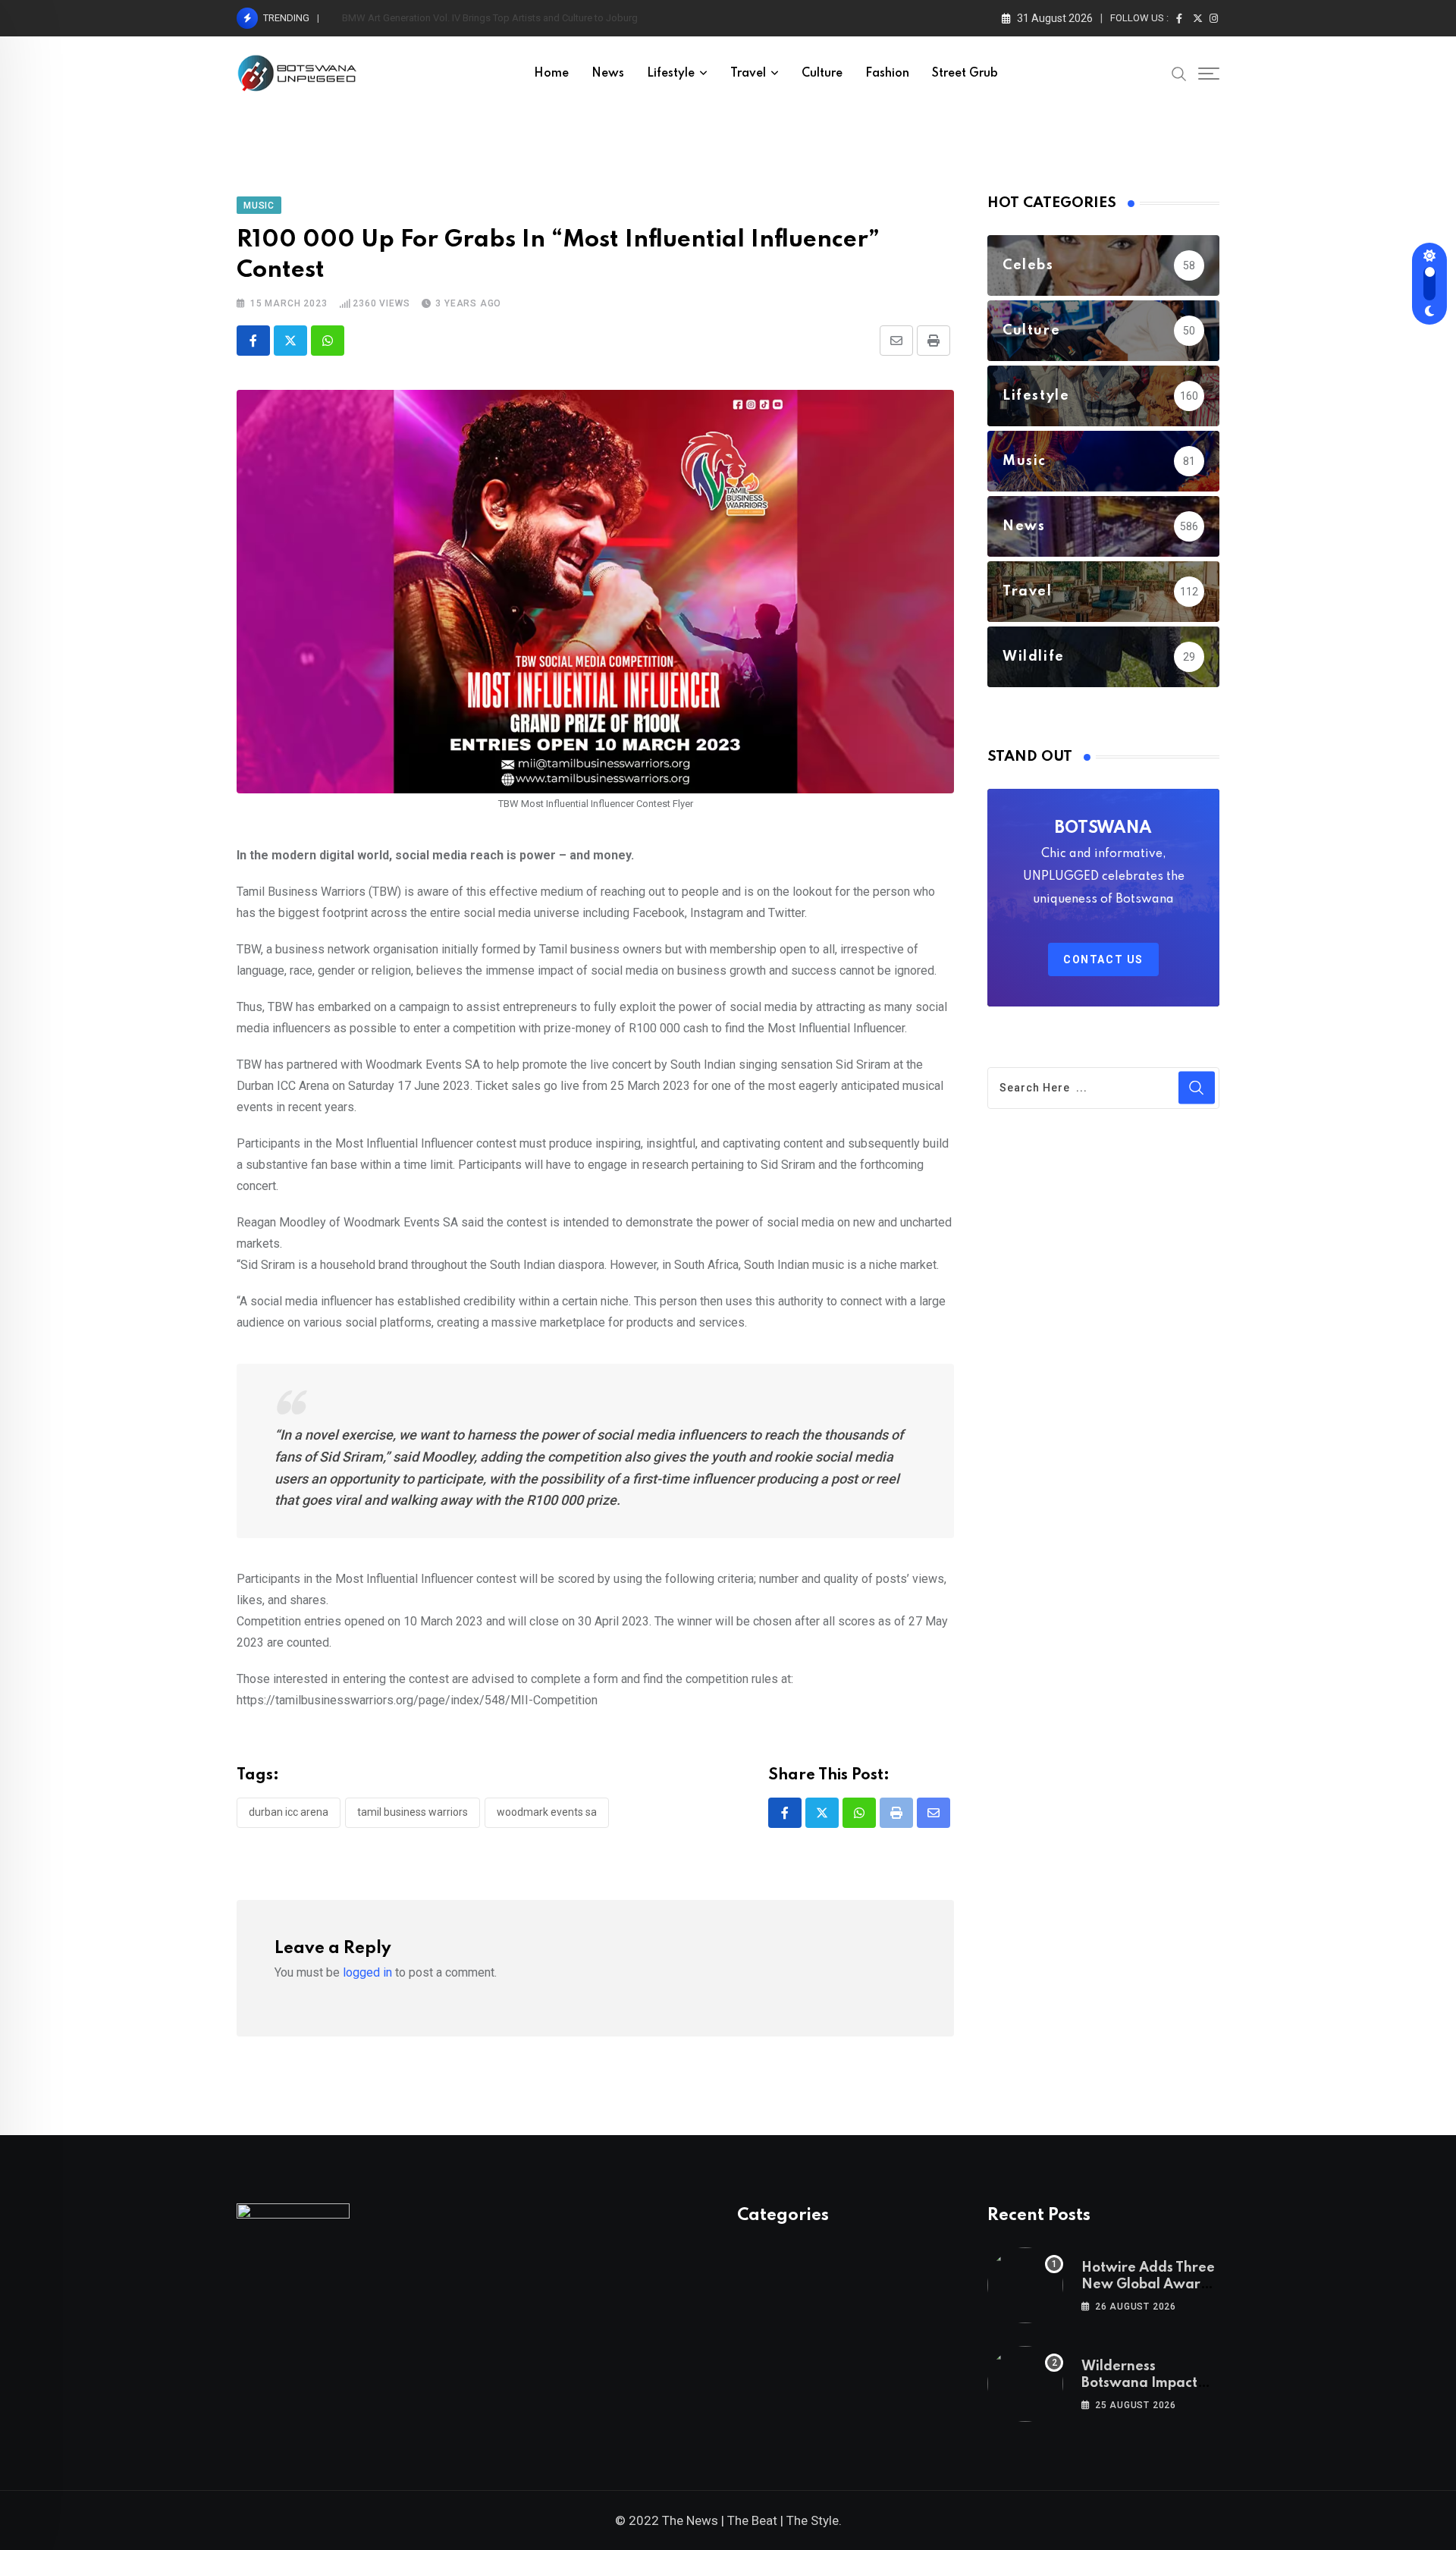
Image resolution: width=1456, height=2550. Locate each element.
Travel (748, 74)
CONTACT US (1103, 959)
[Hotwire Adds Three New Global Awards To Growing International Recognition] (1025, 2285)
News (608, 74)
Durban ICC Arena (289, 1812)
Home (551, 74)
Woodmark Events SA (547, 1812)
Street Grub (965, 74)
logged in (367, 1972)
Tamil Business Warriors (413, 1812)
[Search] (1179, 73)
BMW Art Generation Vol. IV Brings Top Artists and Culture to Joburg (490, 18)
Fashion (887, 74)
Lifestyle (671, 74)
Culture (822, 74)
